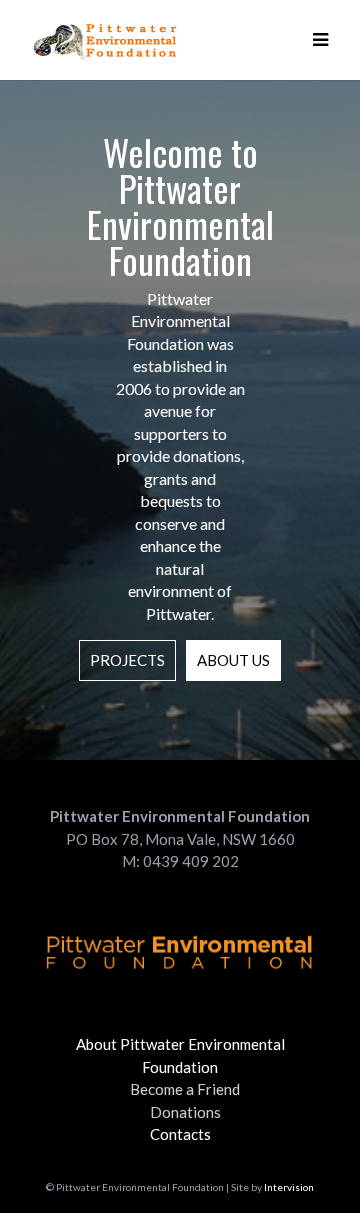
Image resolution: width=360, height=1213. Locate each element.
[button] (320, 40)
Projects (127, 660)
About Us (233, 660)
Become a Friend (185, 1089)
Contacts (180, 1134)
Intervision (289, 1187)
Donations (185, 1112)
